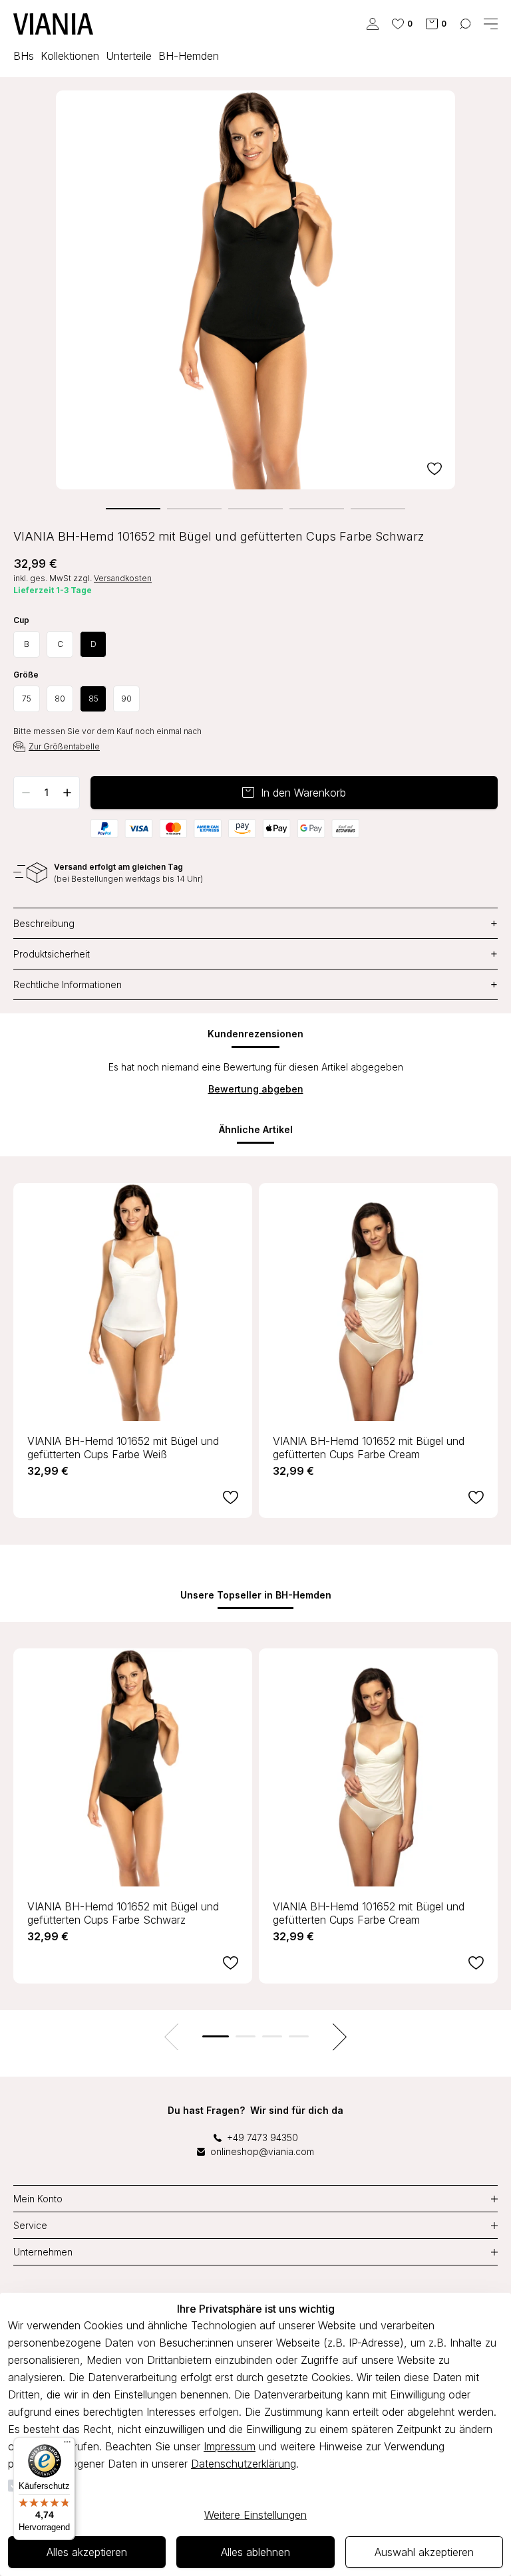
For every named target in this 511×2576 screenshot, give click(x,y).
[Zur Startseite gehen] (53, 24)
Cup (21, 620)
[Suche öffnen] (465, 24)
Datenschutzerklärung (244, 2464)
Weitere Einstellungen (255, 2515)
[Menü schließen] (491, 24)
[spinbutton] (47, 793)
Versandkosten (123, 578)
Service (30, 2225)
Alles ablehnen (255, 2552)
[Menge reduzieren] (26, 793)
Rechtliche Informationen (255, 984)
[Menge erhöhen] (67, 793)
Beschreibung (255, 923)
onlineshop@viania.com (262, 2151)
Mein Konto (38, 2199)
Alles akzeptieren (87, 2552)
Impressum (230, 2446)
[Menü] (67, 2445)
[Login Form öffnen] (373, 24)
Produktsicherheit (255, 954)
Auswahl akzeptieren (424, 2552)
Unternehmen (43, 2252)
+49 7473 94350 (262, 2137)
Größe (26, 675)
